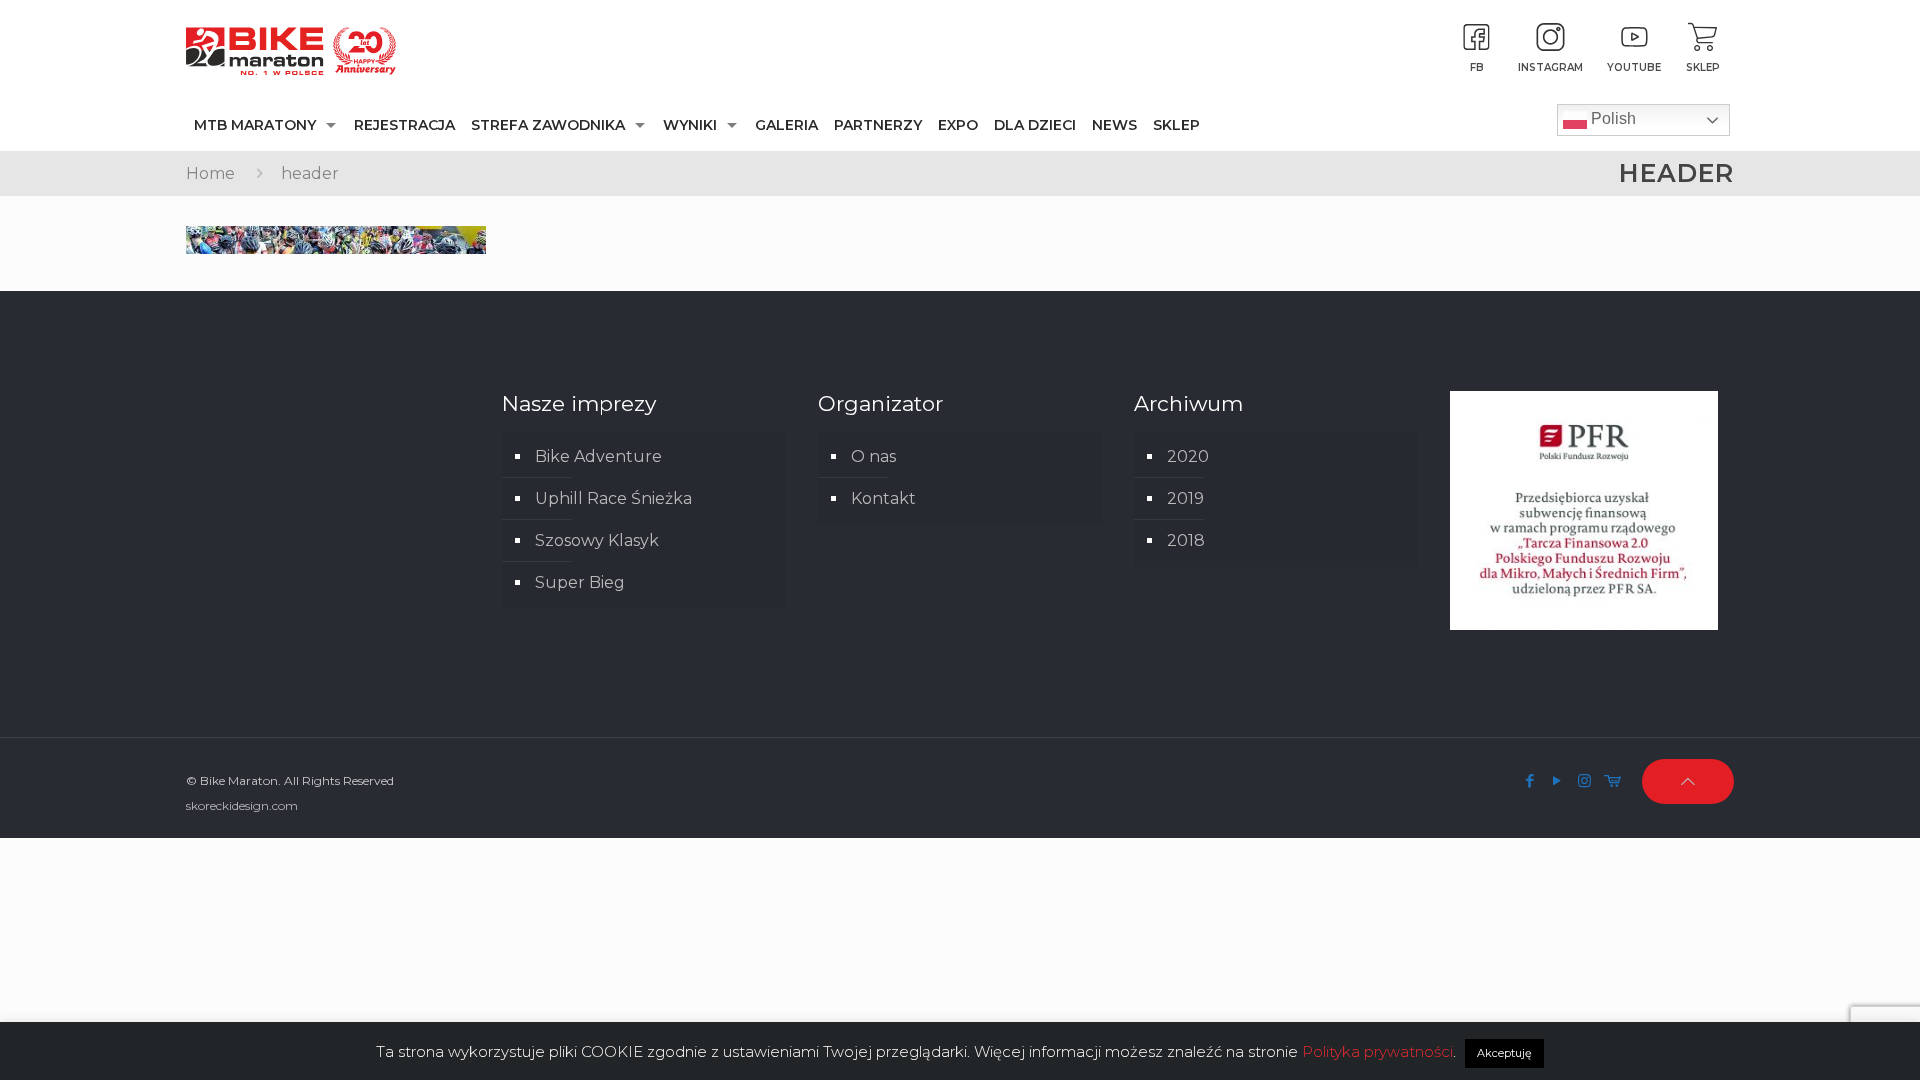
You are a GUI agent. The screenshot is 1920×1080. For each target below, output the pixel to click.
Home (210, 173)
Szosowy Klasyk (597, 540)
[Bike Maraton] (291, 50)
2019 (1185, 498)
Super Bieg (580, 582)
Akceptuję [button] (1504, 1053)
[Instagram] (1584, 780)
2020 (1188, 456)
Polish (1611, 118)
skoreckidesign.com (242, 805)
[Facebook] (1530, 780)
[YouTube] (1557, 780)
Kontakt (883, 498)
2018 (1186, 540)
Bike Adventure (598, 456)
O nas (873, 456)
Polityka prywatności (1377, 1051)
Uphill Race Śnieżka (613, 498)
